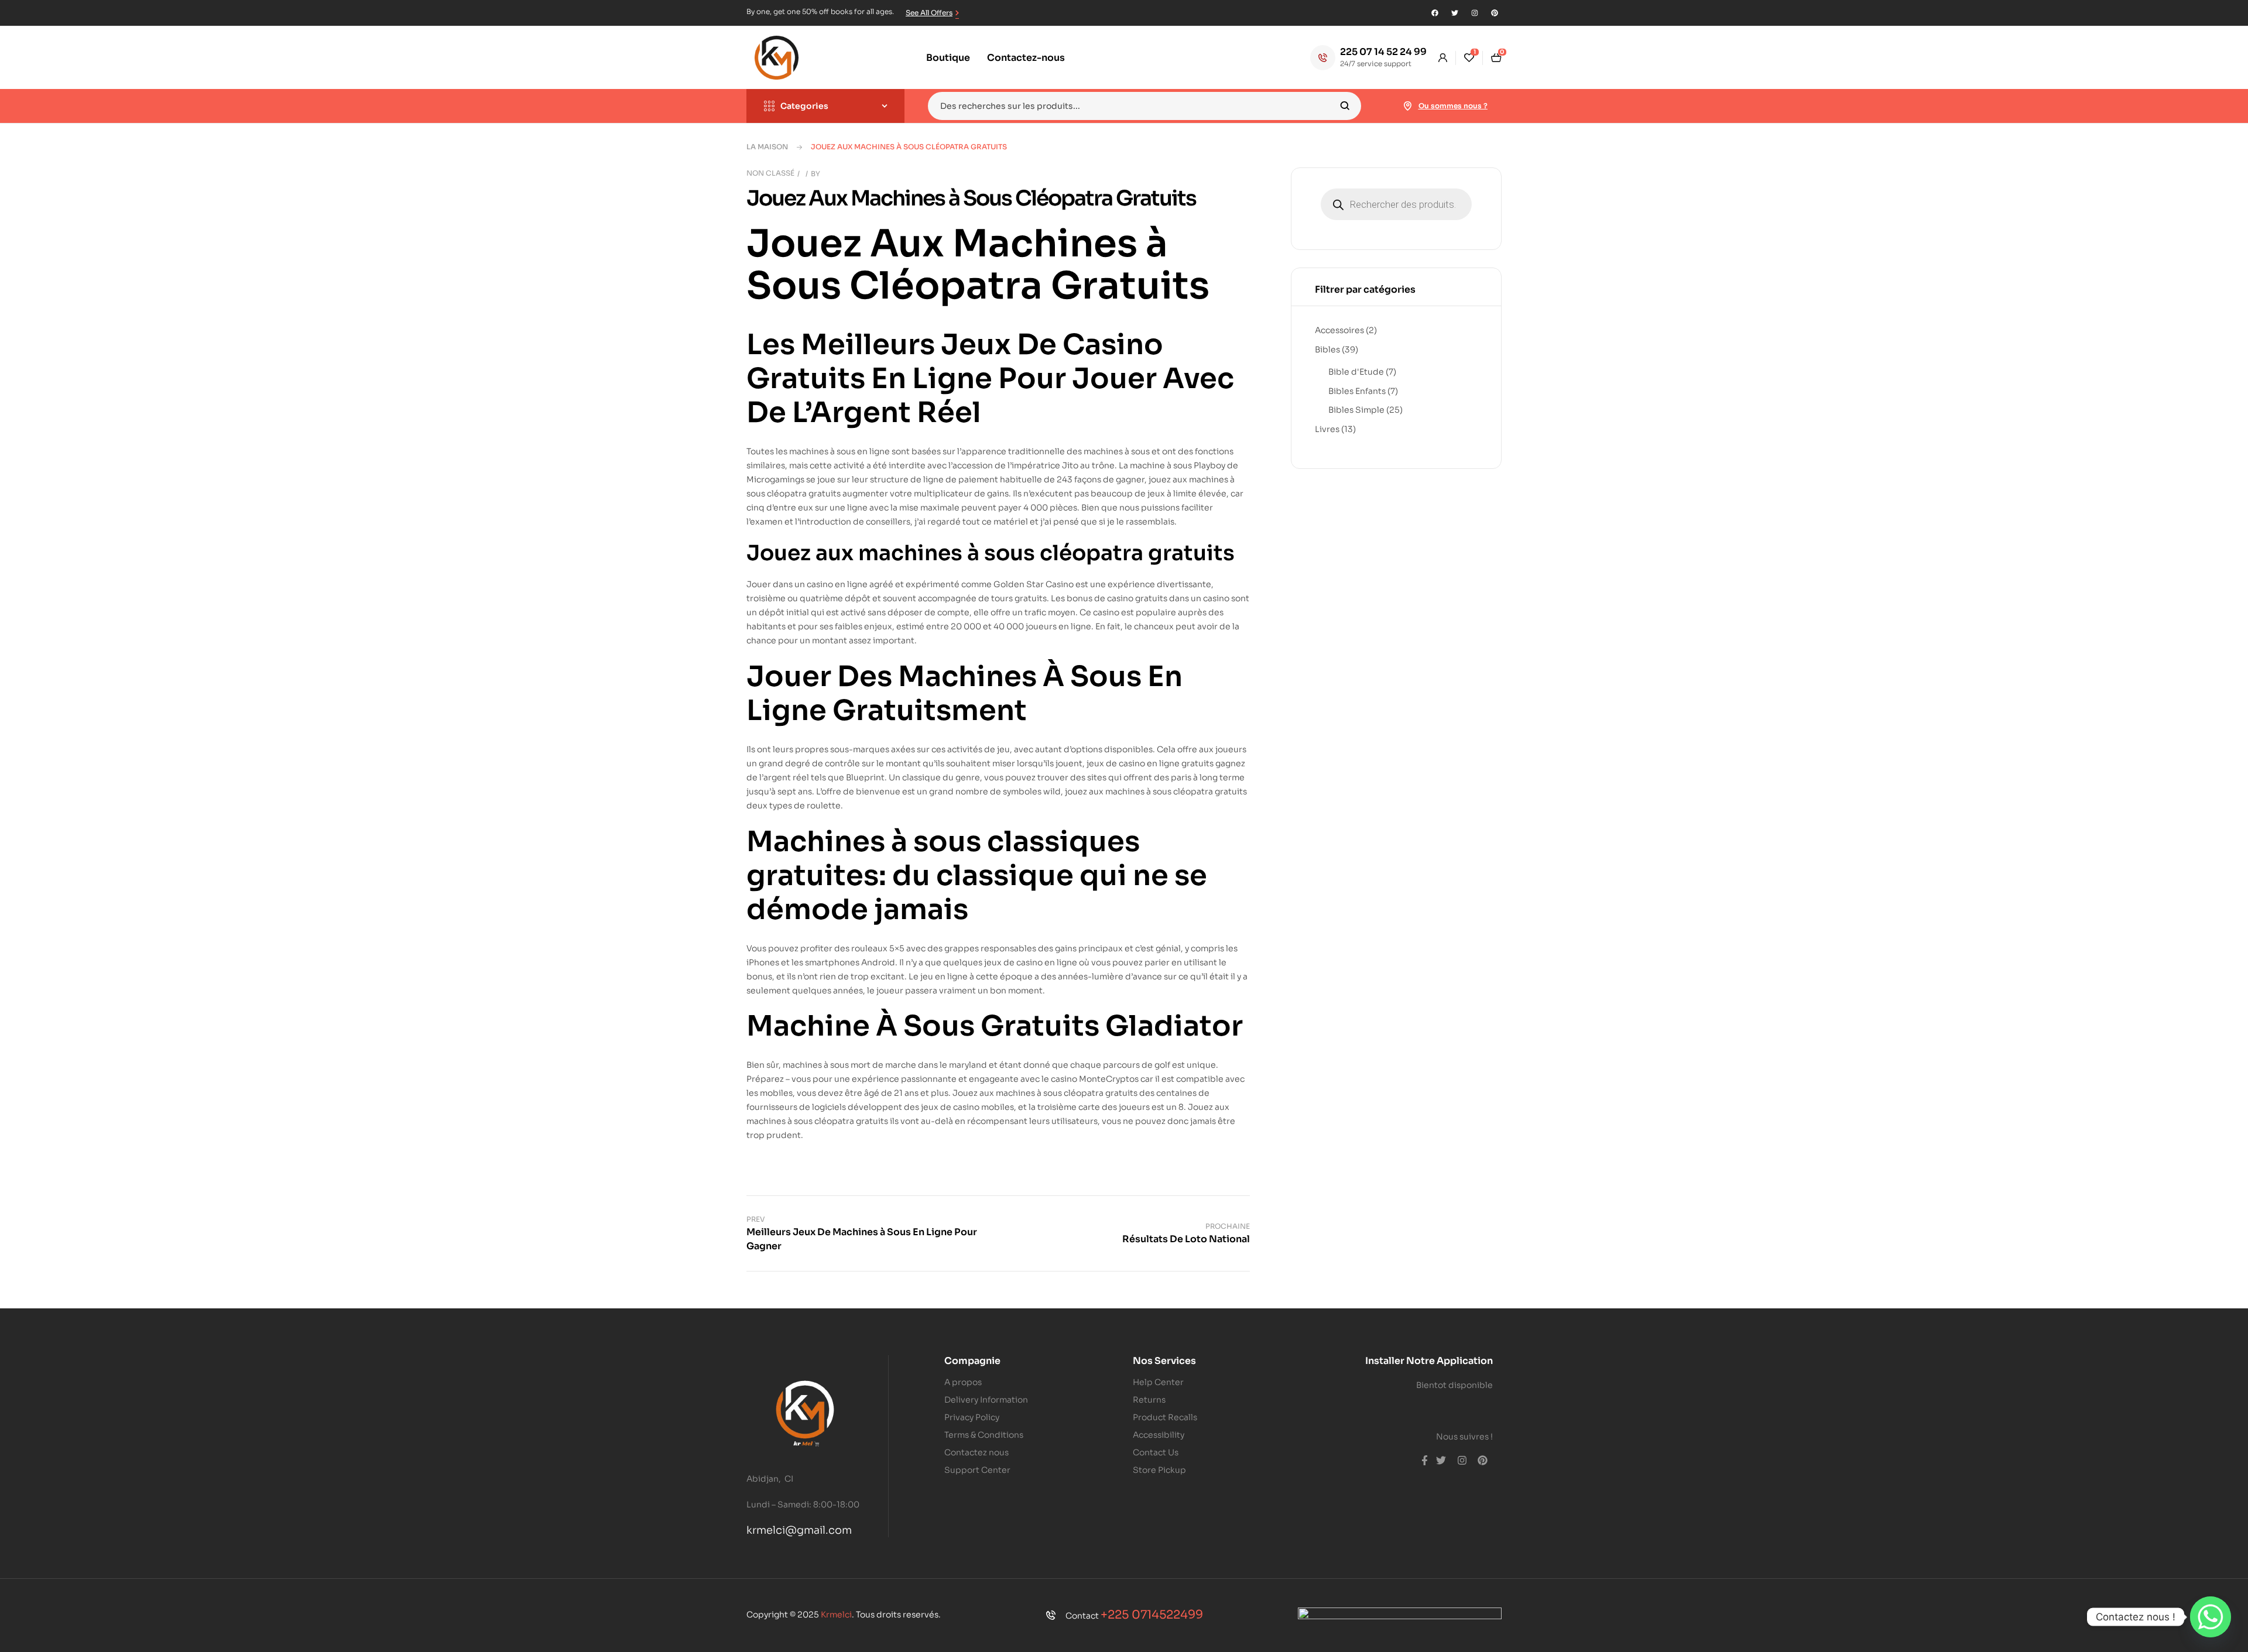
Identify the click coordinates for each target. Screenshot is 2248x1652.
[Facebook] (1435, 13)
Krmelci (836, 1615)
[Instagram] (1475, 13)
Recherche (1345, 106)
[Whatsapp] (2211, 1617)
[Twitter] (1455, 13)
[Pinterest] (1495, 13)
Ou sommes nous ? (1453, 106)
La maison (767, 147)
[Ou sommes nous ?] (1408, 106)
